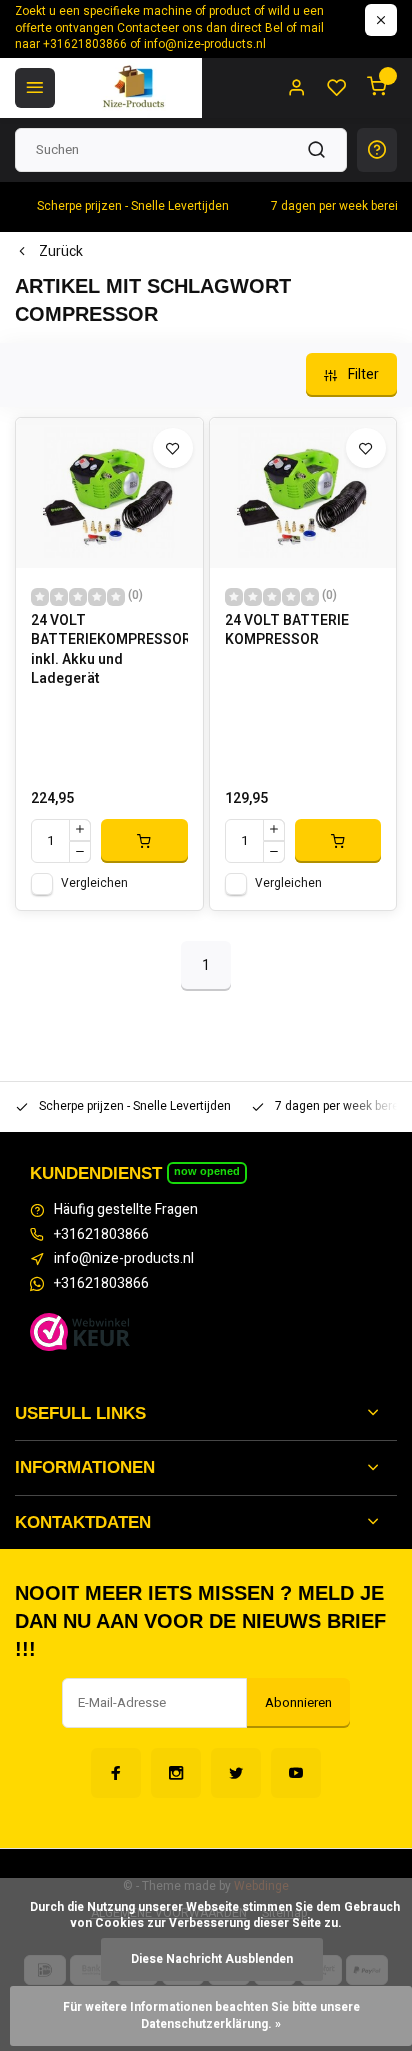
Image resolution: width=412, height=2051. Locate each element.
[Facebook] (116, 1773)
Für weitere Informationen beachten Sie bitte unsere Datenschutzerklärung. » (213, 2016)
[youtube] (296, 1773)
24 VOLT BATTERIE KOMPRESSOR (287, 631)
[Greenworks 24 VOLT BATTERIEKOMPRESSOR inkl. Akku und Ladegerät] (109, 493)
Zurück (61, 252)
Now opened (207, 1171)
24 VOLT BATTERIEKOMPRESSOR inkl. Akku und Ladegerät (109, 650)
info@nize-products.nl (124, 1259)
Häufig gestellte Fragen (126, 1210)
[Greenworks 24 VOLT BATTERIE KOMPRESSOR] (303, 493)
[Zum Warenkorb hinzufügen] (144, 841)
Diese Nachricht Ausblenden (212, 1959)
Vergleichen (94, 883)
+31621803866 (101, 1235)
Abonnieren (298, 1703)
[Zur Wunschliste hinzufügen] (173, 448)
